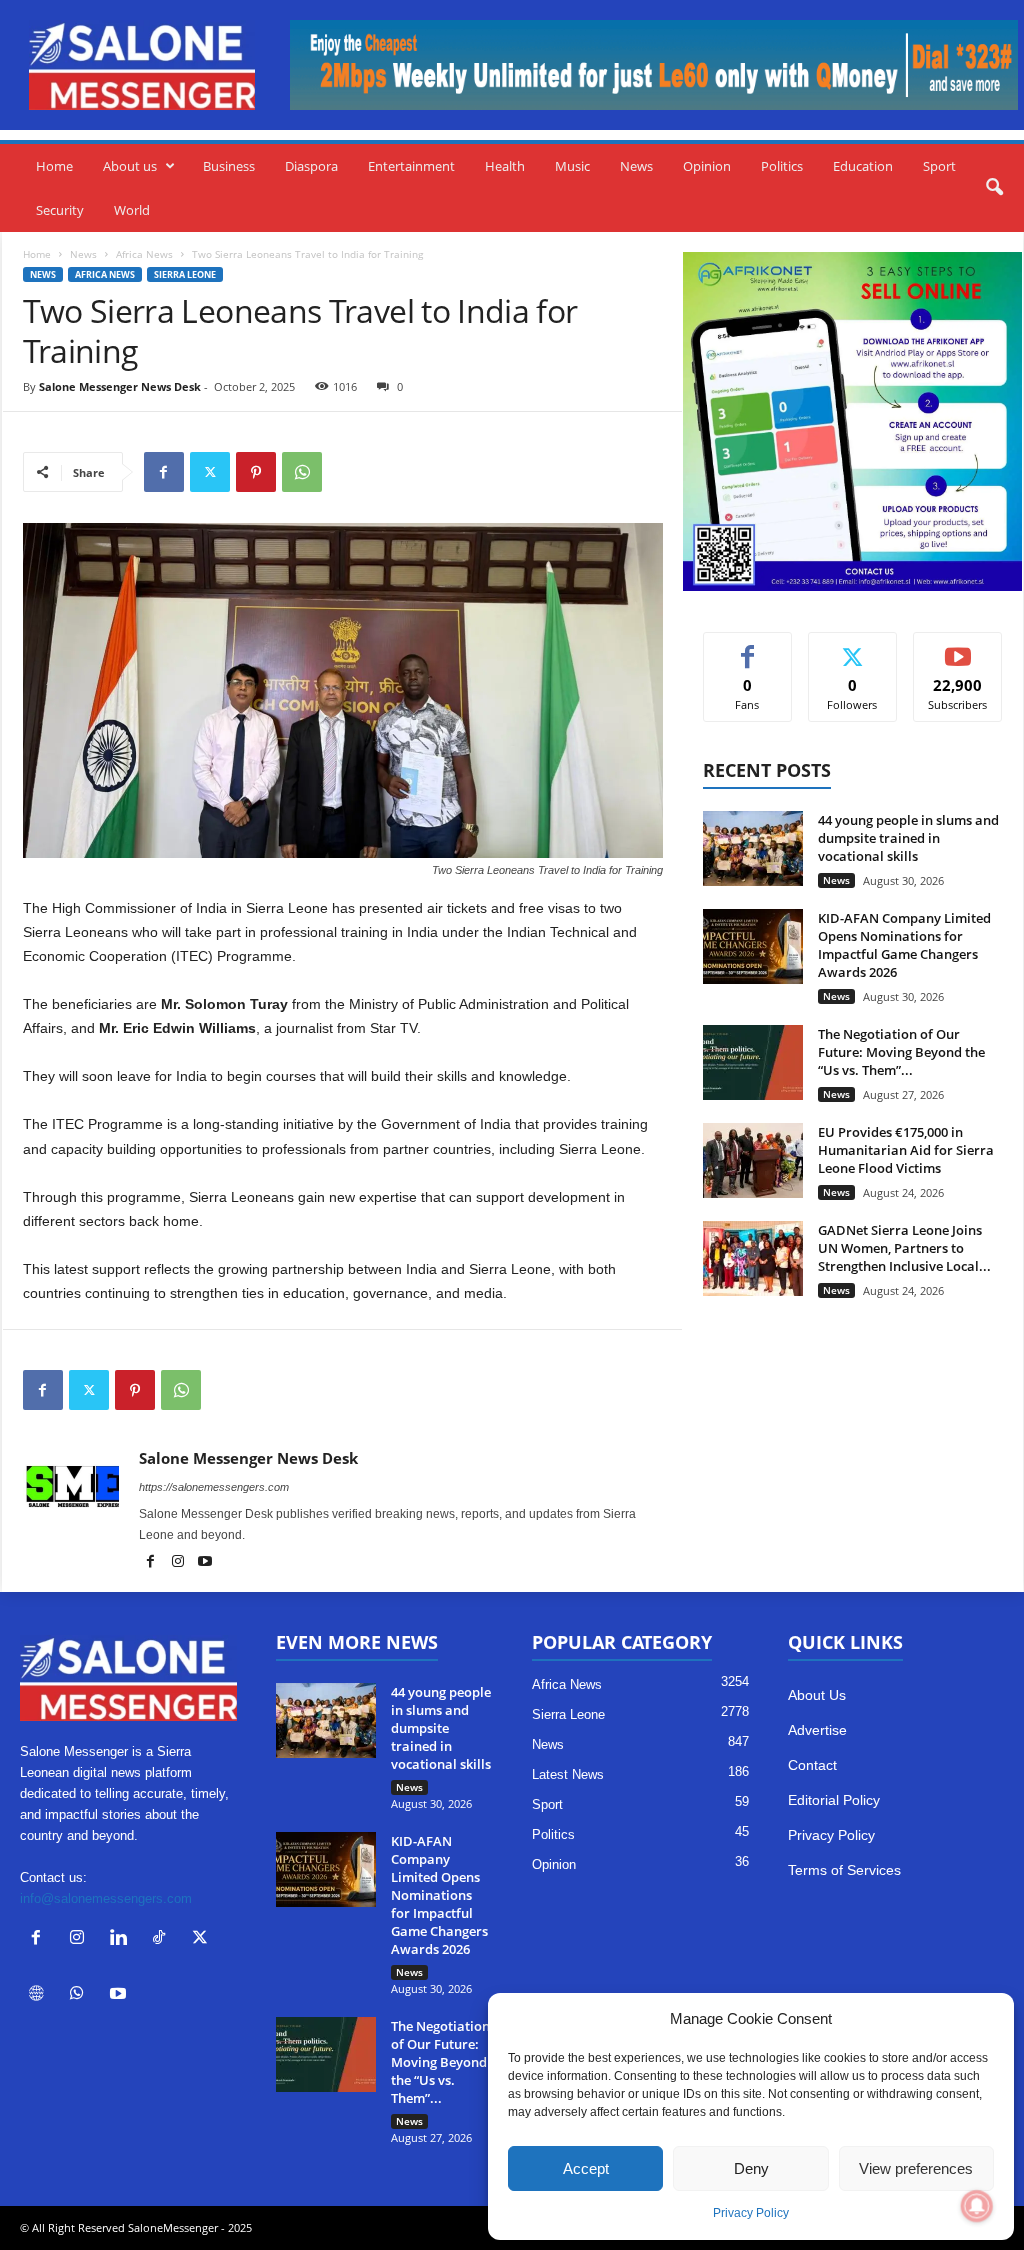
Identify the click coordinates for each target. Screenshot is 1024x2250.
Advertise (817, 1730)
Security (60, 210)
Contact (812, 1765)
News (636, 166)
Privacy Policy (751, 2213)
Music (572, 166)
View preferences (916, 2168)
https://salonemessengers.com (214, 1487)
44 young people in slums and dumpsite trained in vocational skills (908, 838)
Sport (939, 166)
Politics (782, 166)
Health (505, 166)
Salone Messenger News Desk (120, 386)
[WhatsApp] (302, 472)
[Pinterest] (256, 472)
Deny (751, 2168)
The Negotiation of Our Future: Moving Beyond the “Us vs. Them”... (901, 1052)
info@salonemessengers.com (106, 1898)
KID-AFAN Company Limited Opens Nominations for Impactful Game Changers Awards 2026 (904, 945)
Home (54, 166)
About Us (817, 1695)
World (132, 210)
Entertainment (411, 166)
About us (130, 166)
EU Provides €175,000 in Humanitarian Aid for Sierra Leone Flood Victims (906, 1150)
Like (747, 647)
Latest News (568, 1774)
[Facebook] (164, 472)
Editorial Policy (834, 1800)
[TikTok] (163, 1939)
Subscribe (958, 647)
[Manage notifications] (977, 2206)
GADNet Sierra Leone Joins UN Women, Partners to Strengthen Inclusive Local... (904, 1248)
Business (229, 166)
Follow (852, 647)
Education (863, 166)
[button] (994, 188)
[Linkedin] (122, 1939)
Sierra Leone (185, 274)
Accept (586, 2168)
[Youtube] (205, 1563)
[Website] (40, 1995)
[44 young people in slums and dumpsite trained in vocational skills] (753, 848)
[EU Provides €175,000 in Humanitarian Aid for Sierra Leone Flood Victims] (753, 1160)
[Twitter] (210, 472)
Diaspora (311, 166)
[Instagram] (179, 1563)
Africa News (144, 254)
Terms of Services (844, 1870)
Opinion (707, 166)
